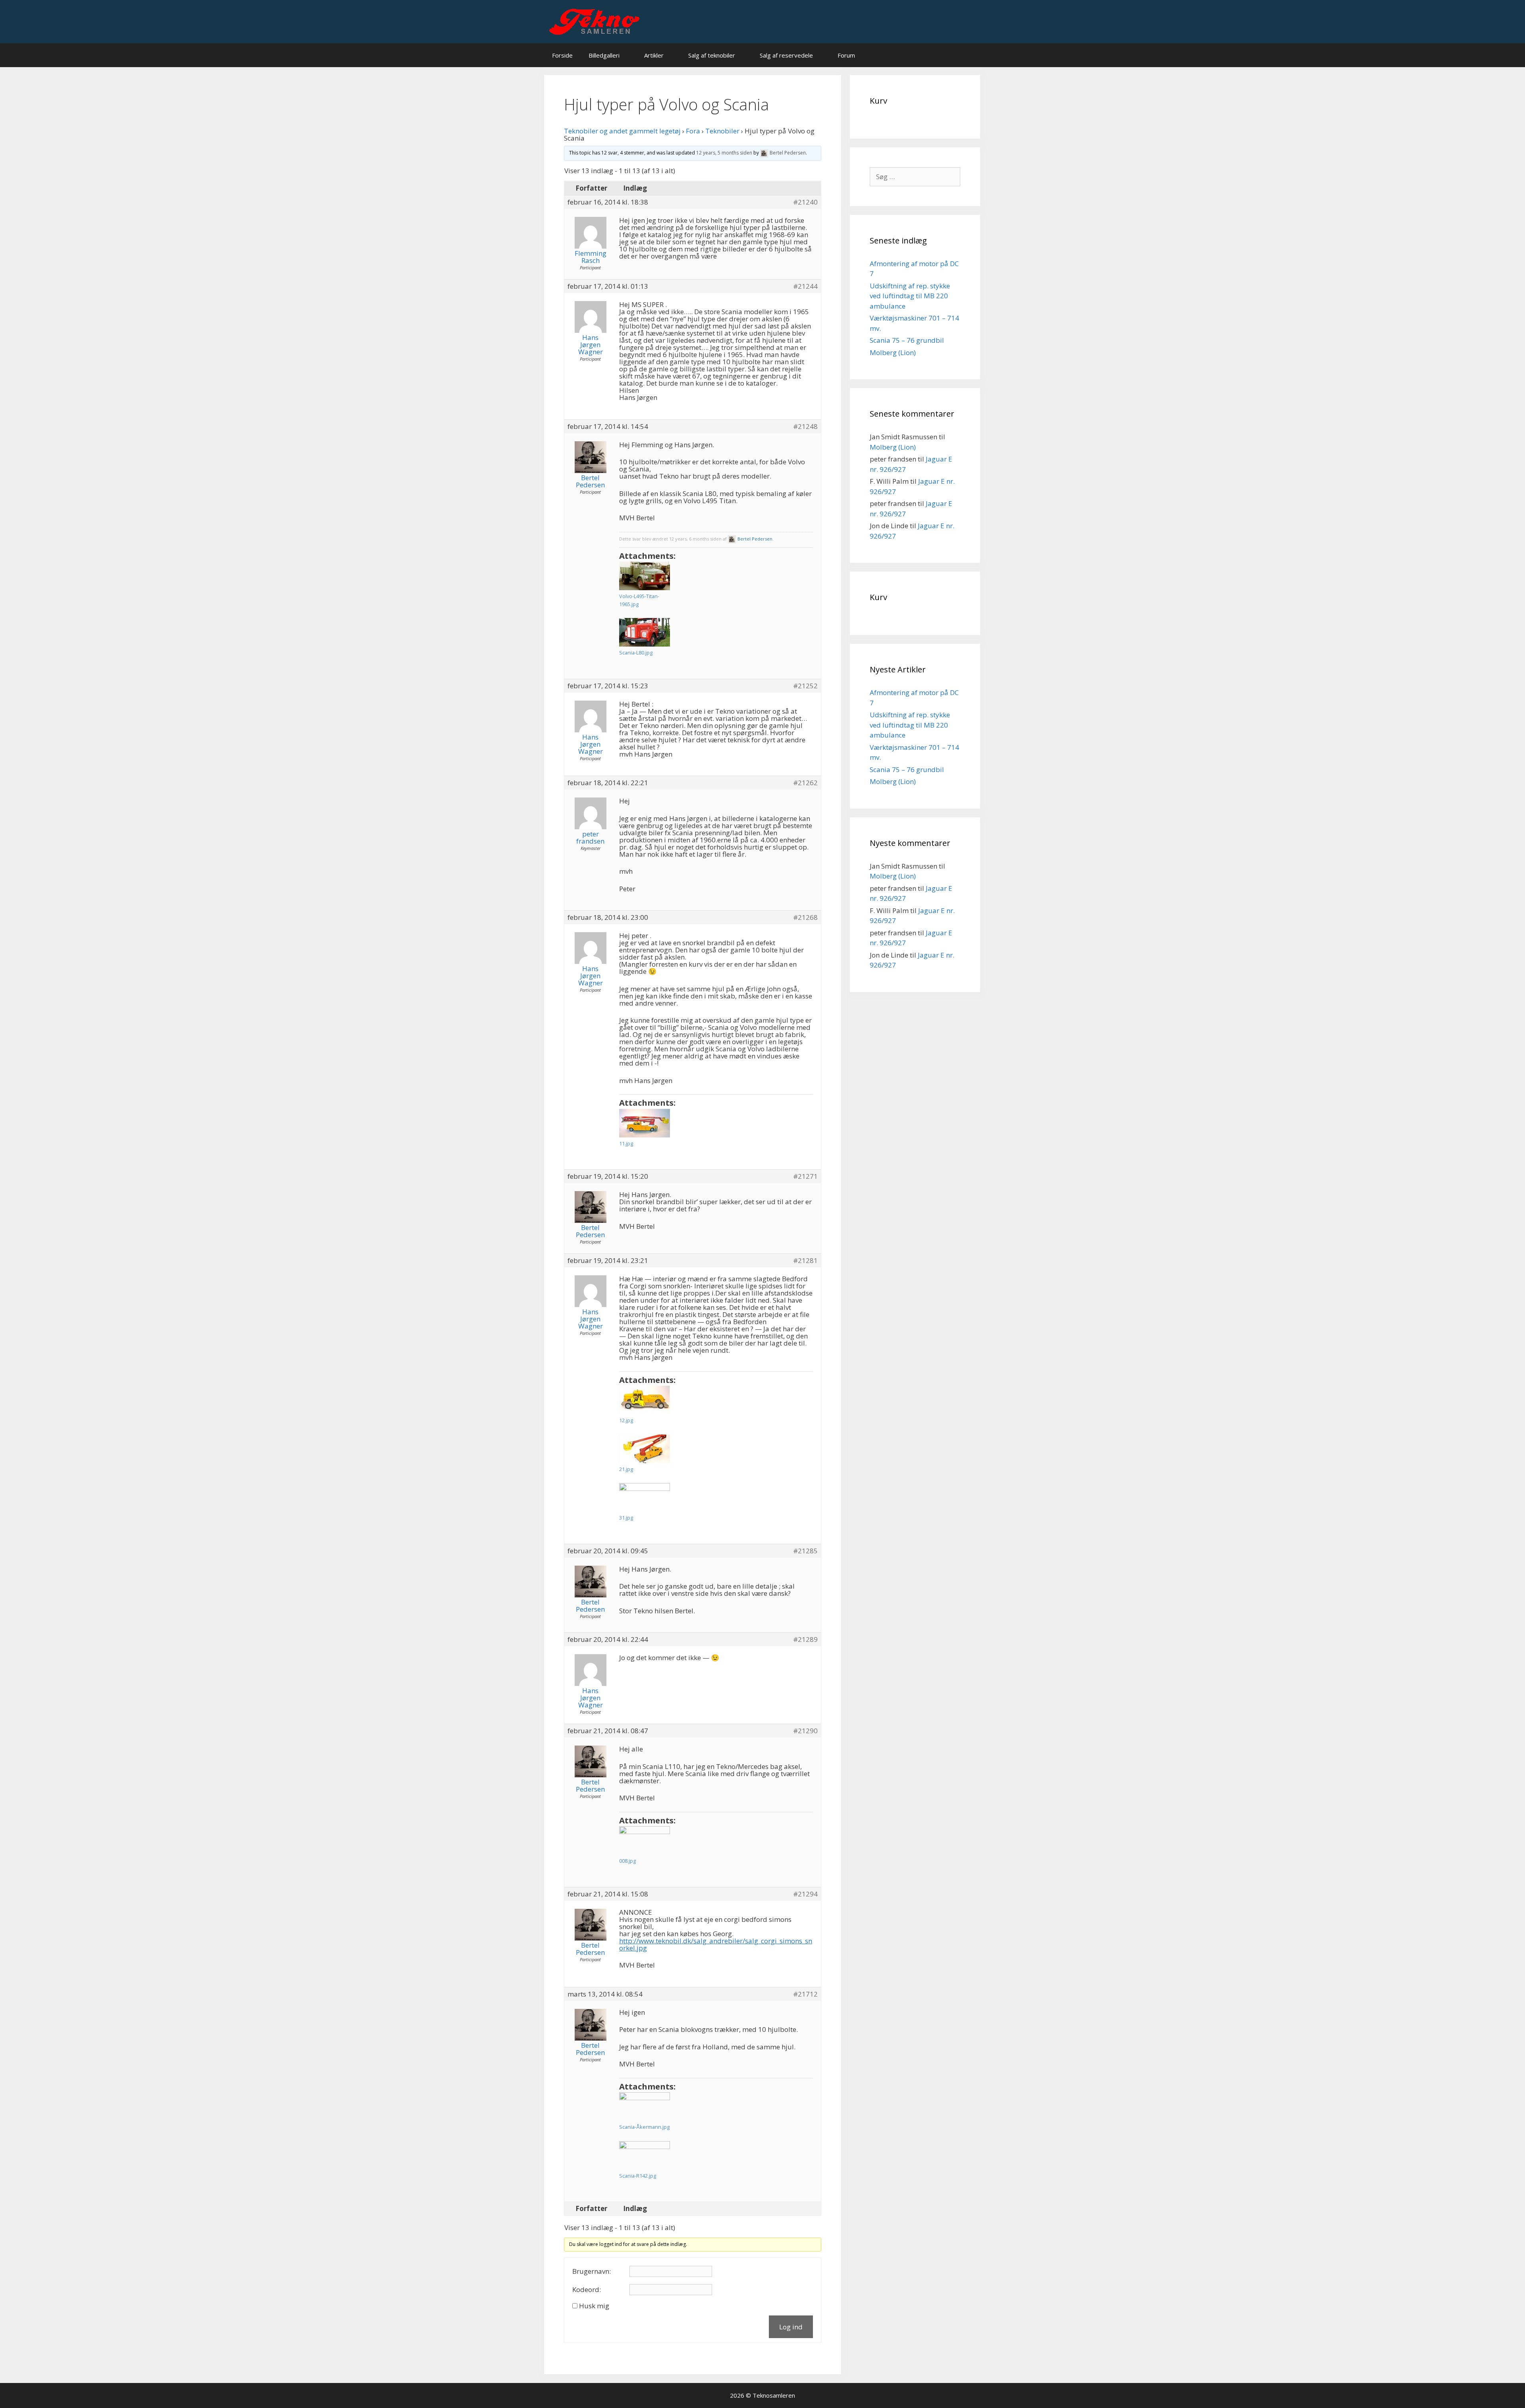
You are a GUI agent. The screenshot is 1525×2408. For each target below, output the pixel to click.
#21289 (805, 1639)
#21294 (805, 1894)
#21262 (805, 783)
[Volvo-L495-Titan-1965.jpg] (645, 576)
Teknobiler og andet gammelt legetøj (622, 131)
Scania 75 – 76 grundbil (907, 340)
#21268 (805, 917)
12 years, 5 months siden (724, 153)
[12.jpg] (645, 1400)
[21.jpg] (645, 1449)
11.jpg (626, 1143)
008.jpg (627, 1861)
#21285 (805, 1551)
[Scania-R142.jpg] (645, 2155)
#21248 (805, 427)
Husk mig (594, 2306)
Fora (693, 131)
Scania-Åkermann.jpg (644, 2127)
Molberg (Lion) (893, 352)
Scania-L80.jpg (636, 653)
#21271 (805, 1176)
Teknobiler (722, 131)
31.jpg (626, 1518)
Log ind (791, 2327)
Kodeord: (587, 2290)
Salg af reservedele (786, 55)
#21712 (805, 1994)
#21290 (805, 1731)
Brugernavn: (592, 2271)
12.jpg (626, 1420)
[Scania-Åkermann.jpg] (645, 2107)
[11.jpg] (645, 1123)
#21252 (805, 686)
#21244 (805, 286)
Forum (846, 55)
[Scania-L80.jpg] (645, 632)
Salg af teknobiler (712, 55)
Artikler (654, 55)
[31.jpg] (645, 1497)
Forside (562, 55)
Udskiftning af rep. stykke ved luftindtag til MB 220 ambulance (910, 296)
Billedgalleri (604, 55)
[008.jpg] (645, 1840)
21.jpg (626, 1469)
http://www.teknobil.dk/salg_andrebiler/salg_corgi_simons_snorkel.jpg (716, 1944)
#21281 (805, 1261)
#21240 (805, 202)
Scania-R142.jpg (638, 2176)
